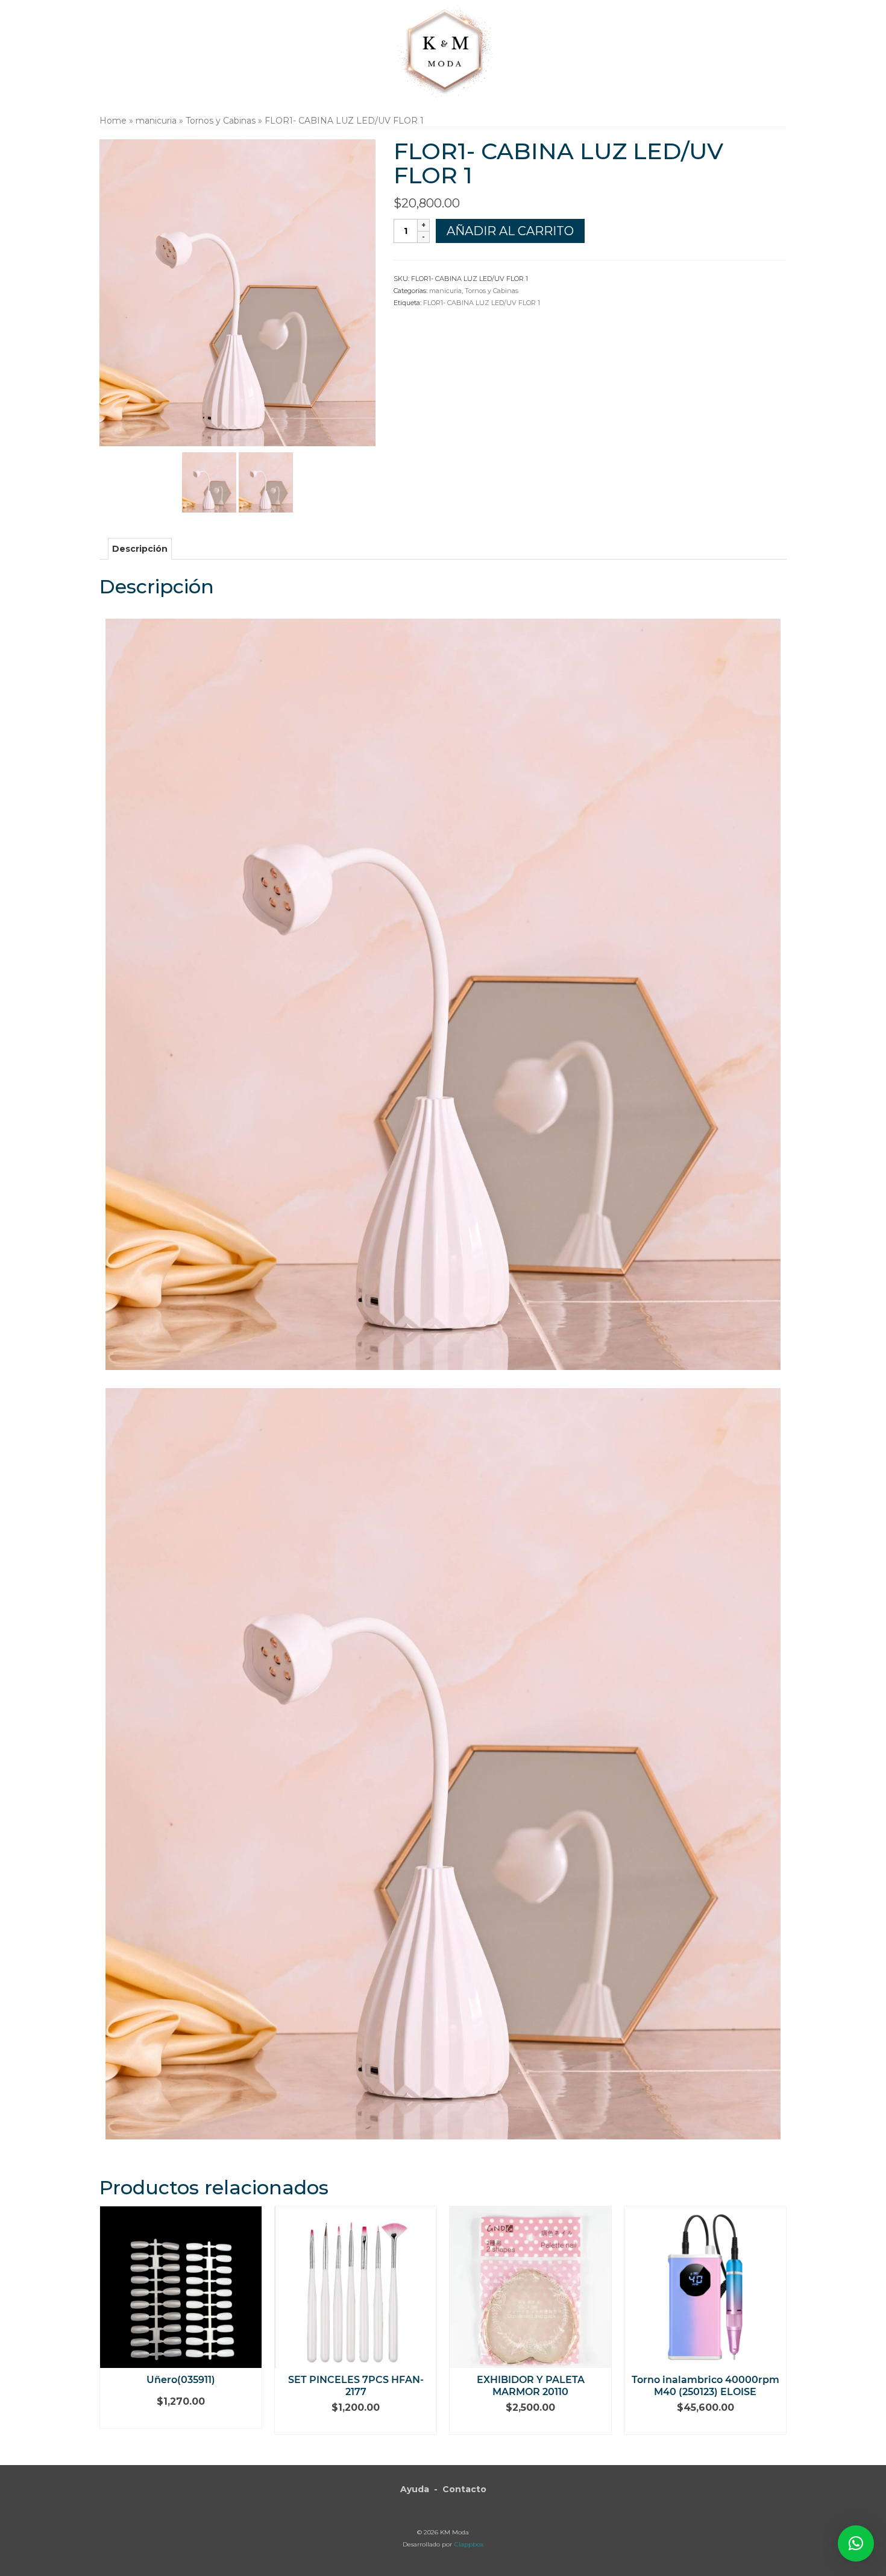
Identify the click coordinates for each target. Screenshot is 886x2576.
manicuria (445, 291)
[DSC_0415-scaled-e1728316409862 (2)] (209, 482)
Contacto (464, 2489)
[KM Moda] (443, 50)
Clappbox (469, 2544)
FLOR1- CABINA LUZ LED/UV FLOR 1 (482, 303)
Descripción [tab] (140, 549)
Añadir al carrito (510, 231)
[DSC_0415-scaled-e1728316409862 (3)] (266, 482)
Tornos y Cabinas (492, 291)
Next (776, 2327)
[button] (856, 2543)
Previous (110, 2327)
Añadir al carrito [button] (181, 2420)
